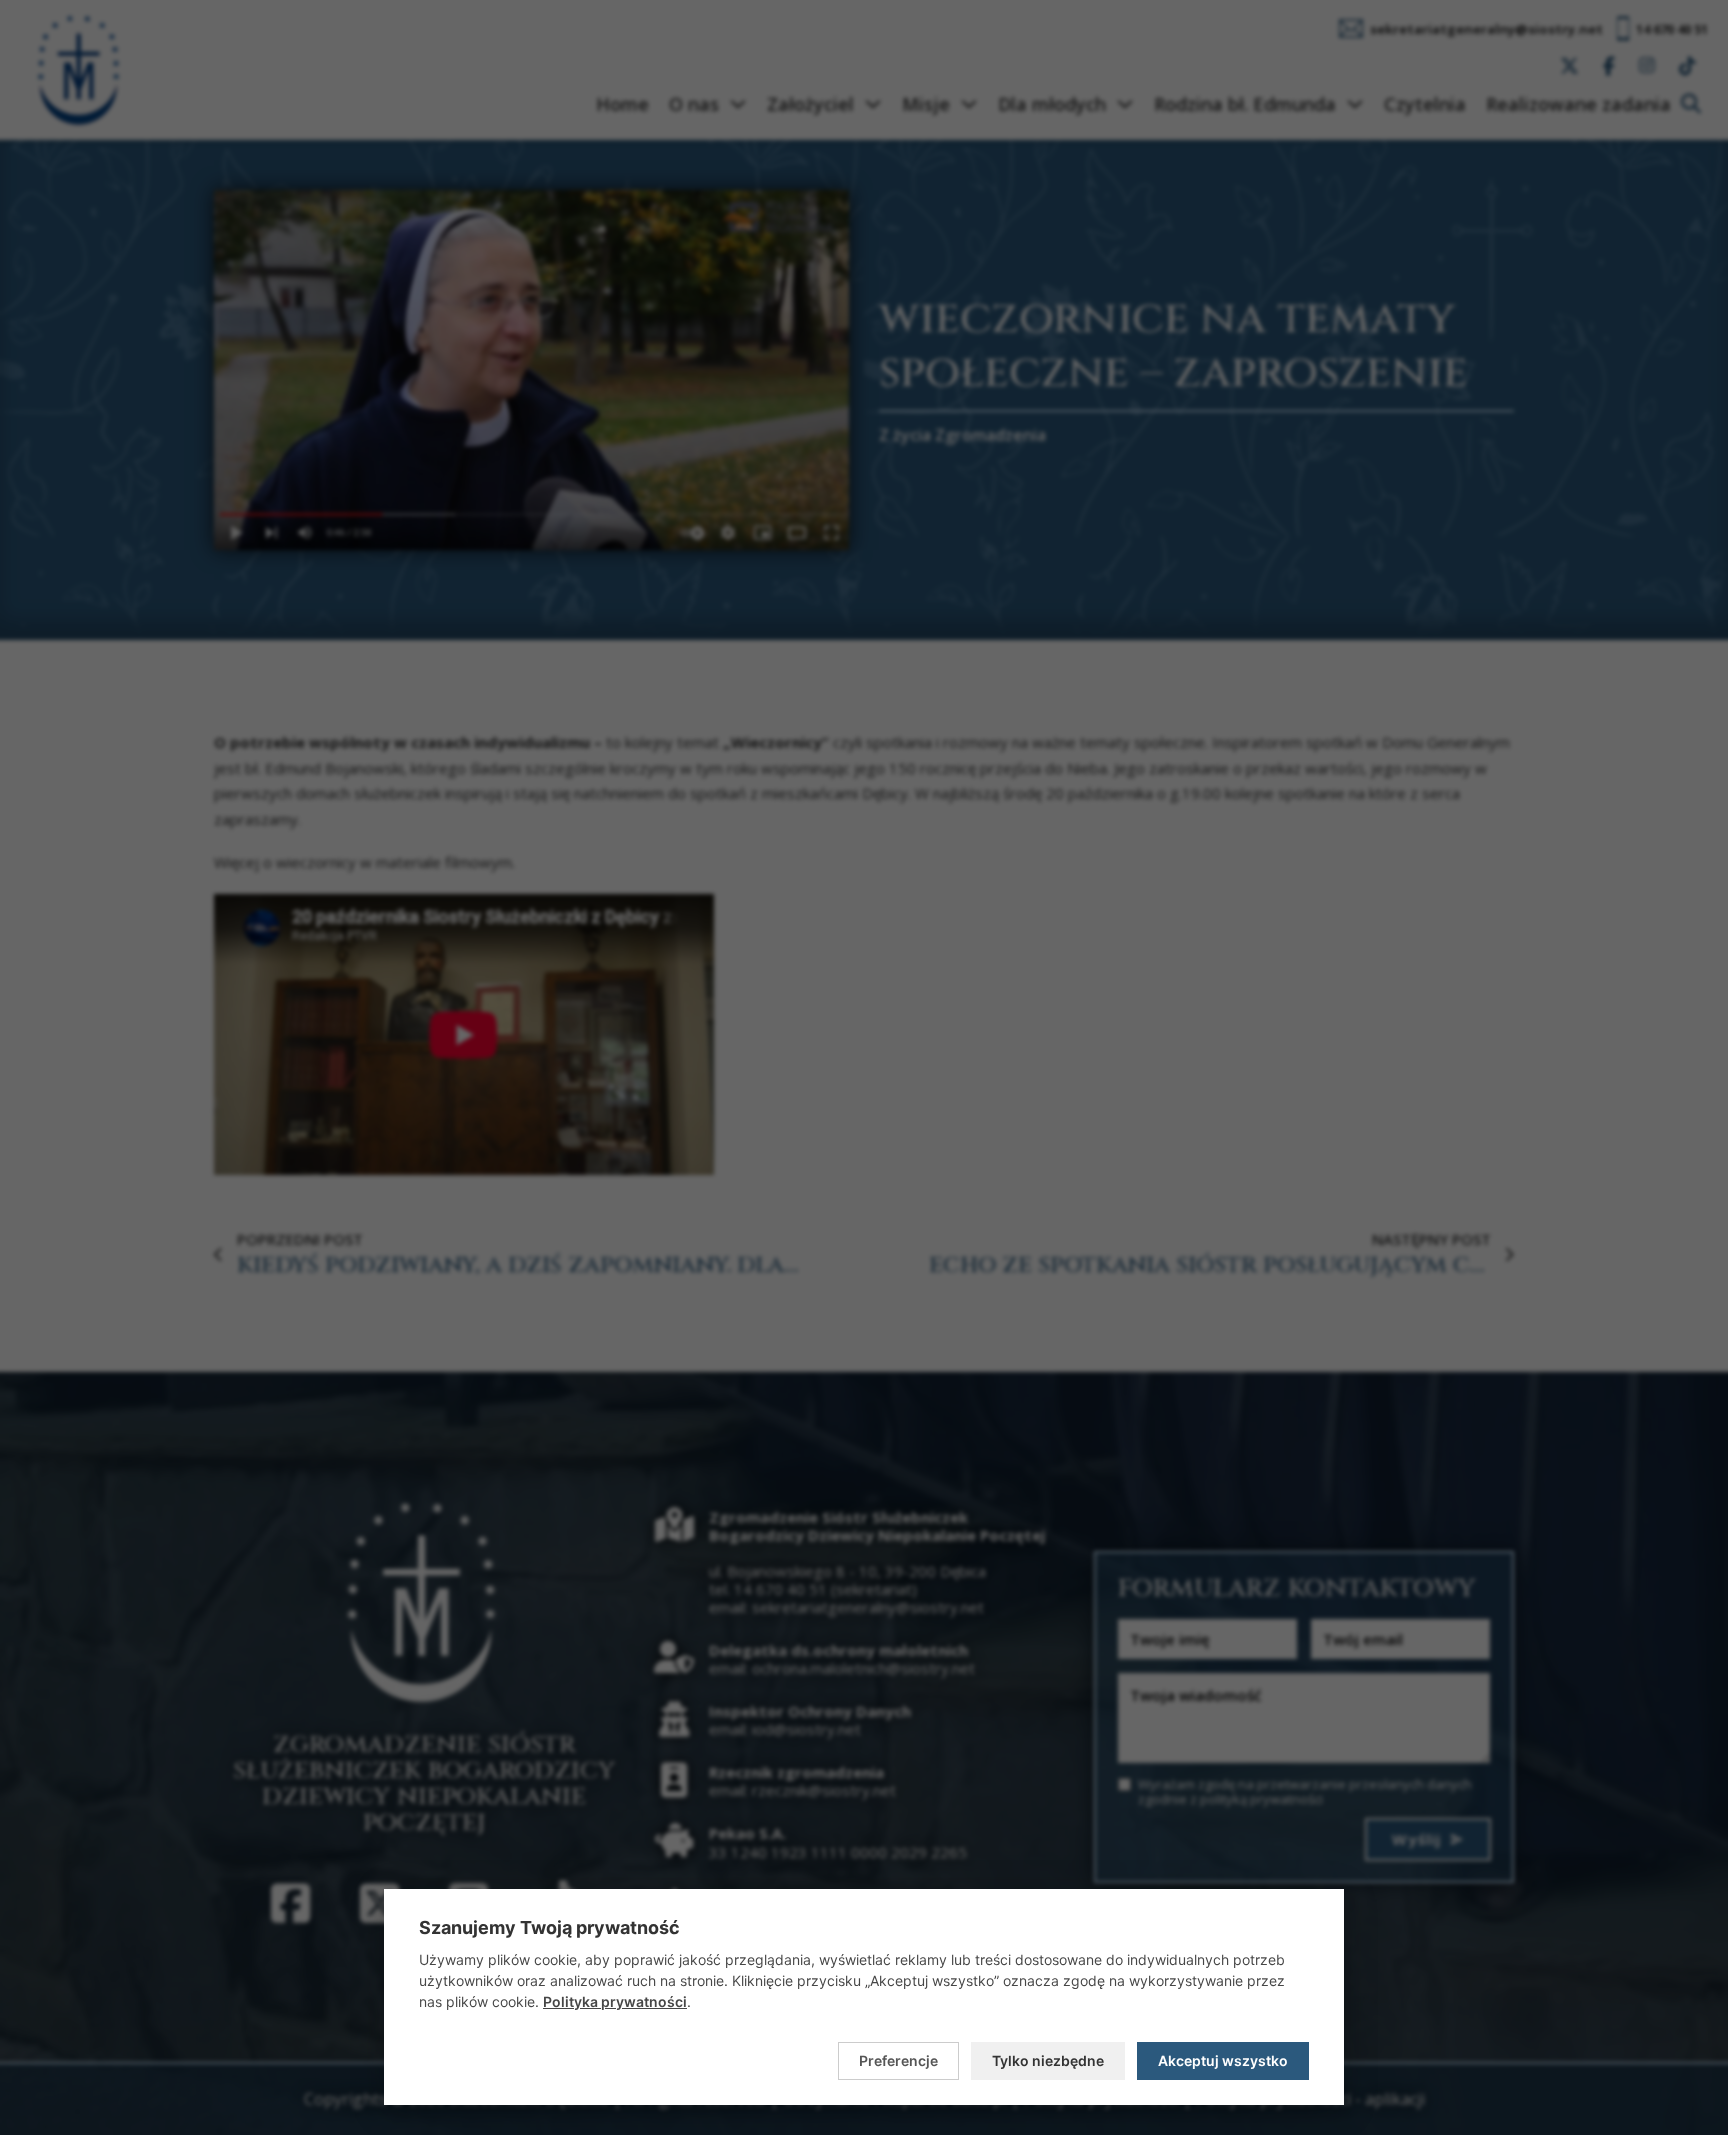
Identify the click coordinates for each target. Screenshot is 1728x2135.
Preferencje (898, 2060)
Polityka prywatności (615, 2001)
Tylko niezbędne (1048, 2060)
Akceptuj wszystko (1223, 2060)
